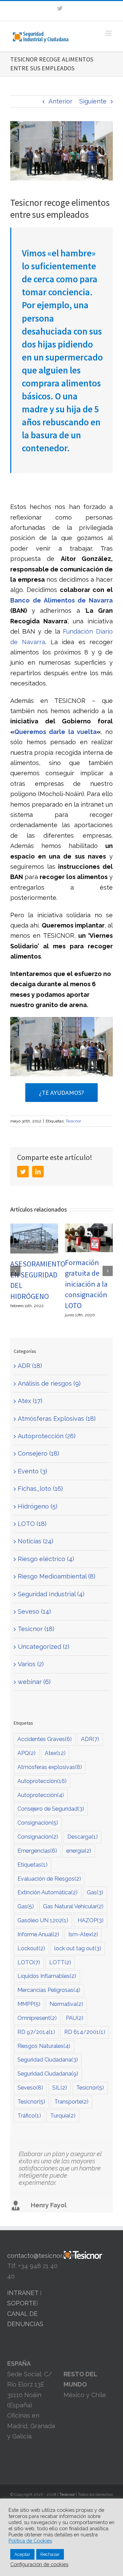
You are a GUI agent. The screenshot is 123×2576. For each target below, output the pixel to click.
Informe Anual (38, 1934)
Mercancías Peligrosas (49, 1990)
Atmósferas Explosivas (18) (57, 1419)
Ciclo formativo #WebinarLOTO (88, 1275)
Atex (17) (30, 1401)
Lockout (31, 1948)
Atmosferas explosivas (50, 1767)
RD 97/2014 (36, 2032)
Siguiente (93, 101)
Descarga (83, 1837)
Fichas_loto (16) (40, 1489)
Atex (55, 1753)
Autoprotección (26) (47, 1436)
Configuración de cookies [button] (39, 2564)
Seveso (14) (34, 1611)
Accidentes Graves (45, 1739)
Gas (95, 1892)
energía (79, 1851)
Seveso (30, 2088)
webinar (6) (34, 1682)
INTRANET (23, 2293)
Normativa (66, 2004)
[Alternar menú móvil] (109, 33)
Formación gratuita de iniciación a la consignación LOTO (32, 1284)
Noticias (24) (36, 1541)
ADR (90, 1739)
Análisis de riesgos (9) (49, 1383)
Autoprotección (42, 1781)
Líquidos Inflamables (47, 1976)
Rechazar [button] (50, 2554)
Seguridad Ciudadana (48, 2060)
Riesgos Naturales (44, 2046)
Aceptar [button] (22, 2554)
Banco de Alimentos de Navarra (61, 600)
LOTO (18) (32, 1524)
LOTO (29, 1962)
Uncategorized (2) (44, 1647)
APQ (26, 1753)
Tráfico (29, 2116)
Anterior (60, 101)
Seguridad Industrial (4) (51, 1594)
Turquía (63, 2116)
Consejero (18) (38, 1453)
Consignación (38, 1823)
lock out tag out (78, 1948)
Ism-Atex (83, 1934)
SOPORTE (22, 2303)
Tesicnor (73, 1121)
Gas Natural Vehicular (73, 1906)
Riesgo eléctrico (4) (46, 1559)
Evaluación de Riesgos (49, 1879)
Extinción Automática (47, 1892)
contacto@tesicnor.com (41, 2256)
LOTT (60, 1962)
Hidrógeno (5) (38, 1506)
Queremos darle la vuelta (56, 732)
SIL (60, 2088)
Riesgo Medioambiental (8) (57, 1576)
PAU (75, 2018)
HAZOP (91, 1920)
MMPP (29, 2004)
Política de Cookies (30, 2541)
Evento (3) (32, 1471)
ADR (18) (30, 1366)
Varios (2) (31, 1664)
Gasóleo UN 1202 (43, 1920)
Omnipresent (37, 2018)
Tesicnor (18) (36, 1629)
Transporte (71, 2102)
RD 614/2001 (85, 2032)
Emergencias (37, 1851)
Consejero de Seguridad (51, 1809)
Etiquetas (32, 1865)
